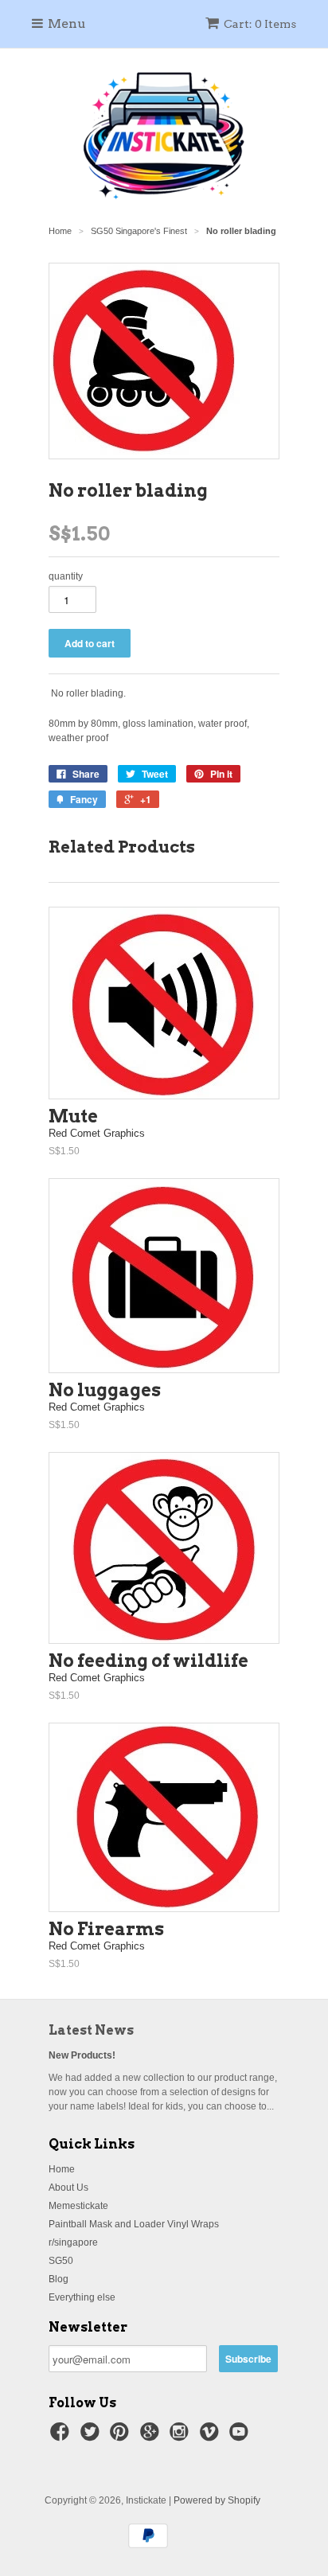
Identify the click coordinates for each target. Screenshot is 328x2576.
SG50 (61, 2261)
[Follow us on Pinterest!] (122, 2437)
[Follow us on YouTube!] (241, 2437)
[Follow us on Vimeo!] (212, 2437)
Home (62, 2169)
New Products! (82, 2055)
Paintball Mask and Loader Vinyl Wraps (134, 2224)
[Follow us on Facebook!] (62, 2437)
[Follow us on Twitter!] (92, 2437)
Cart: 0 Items (260, 24)
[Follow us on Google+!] (152, 2437)
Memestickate (78, 2206)
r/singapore (73, 2242)
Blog (59, 2279)
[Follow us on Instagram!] (182, 2437)
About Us (68, 2188)
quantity (66, 576)
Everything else (82, 2297)
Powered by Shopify (217, 2500)
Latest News (91, 2030)
